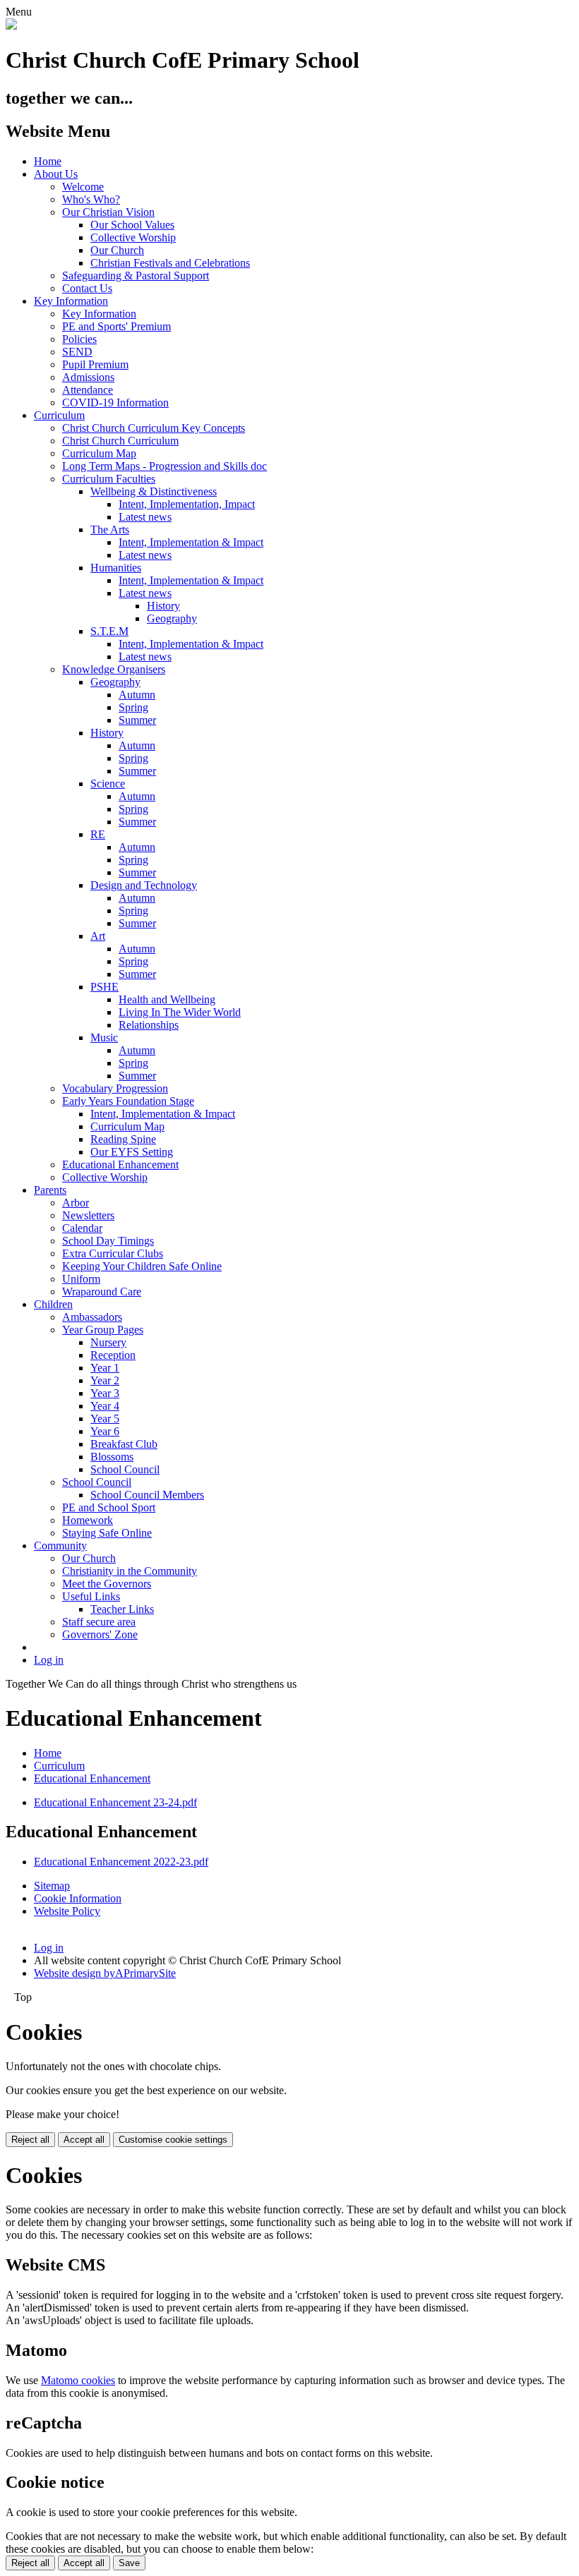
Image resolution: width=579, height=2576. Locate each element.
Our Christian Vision (108, 212)
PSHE (105, 987)
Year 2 (105, 1380)
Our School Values (132, 225)
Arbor (76, 1203)
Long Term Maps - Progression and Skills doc (165, 466)
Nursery (108, 1342)
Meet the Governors (107, 1584)
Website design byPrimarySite (105, 1973)
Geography (172, 618)
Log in (49, 1660)
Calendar (82, 1228)
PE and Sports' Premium (117, 326)
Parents (50, 1190)
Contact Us (87, 288)
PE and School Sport (109, 1507)
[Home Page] (11, 26)
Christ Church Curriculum (120, 441)
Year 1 (105, 1368)
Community (60, 1546)
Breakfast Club (124, 1444)
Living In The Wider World (180, 1012)
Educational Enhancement (120, 1165)
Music (104, 1038)
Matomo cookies (78, 2380)
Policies (79, 339)
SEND (77, 352)
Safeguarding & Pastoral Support (136, 276)
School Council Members (147, 1495)
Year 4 (105, 1406)
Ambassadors (92, 1317)
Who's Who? (91, 199)
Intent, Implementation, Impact (187, 504)
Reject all (30, 2140)
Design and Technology (144, 885)
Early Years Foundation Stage (128, 1101)
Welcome (83, 187)
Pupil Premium (95, 364)
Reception (113, 1355)
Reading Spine (123, 1139)
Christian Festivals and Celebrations (170, 263)
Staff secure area (99, 1622)
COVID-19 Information (115, 403)
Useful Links (91, 1596)
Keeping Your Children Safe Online (142, 1266)
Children (53, 1304)
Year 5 (105, 1419)
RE (98, 834)
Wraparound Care (102, 1292)
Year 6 (105, 1431)
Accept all (84, 2140)
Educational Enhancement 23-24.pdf (115, 1802)
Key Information (71, 301)
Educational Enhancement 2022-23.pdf (121, 1862)
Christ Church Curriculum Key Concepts (154, 428)
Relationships (149, 1025)
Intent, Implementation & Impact (191, 542)
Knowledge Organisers (114, 669)
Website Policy (67, 1911)
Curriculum (59, 415)
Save (129, 2563)
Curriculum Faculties (109, 479)
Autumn (137, 695)
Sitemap (52, 1886)
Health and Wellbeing (167, 999)
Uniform (81, 1279)
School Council (125, 1469)
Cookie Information (78, 1898)
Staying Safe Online (107, 1533)
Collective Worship (133, 237)
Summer (137, 720)
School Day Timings (108, 1241)
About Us (56, 174)
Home (48, 161)
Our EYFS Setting (132, 1152)
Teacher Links (122, 1609)
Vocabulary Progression (115, 1088)
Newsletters (88, 1215)
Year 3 (105, 1393)
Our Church (117, 250)
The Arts (110, 530)
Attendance (88, 390)
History (163, 606)
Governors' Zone (100, 1634)
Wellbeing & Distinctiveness (154, 491)
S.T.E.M (109, 631)
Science (108, 784)
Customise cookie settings (173, 2140)
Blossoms (112, 1457)
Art (98, 936)
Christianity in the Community (130, 1571)
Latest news (145, 517)
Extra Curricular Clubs (113, 1253)
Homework (88, 1520)
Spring (133, 707)
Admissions (88, 377)
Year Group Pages (103, 1330)
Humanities (116, 568)
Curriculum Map (99, 453)
